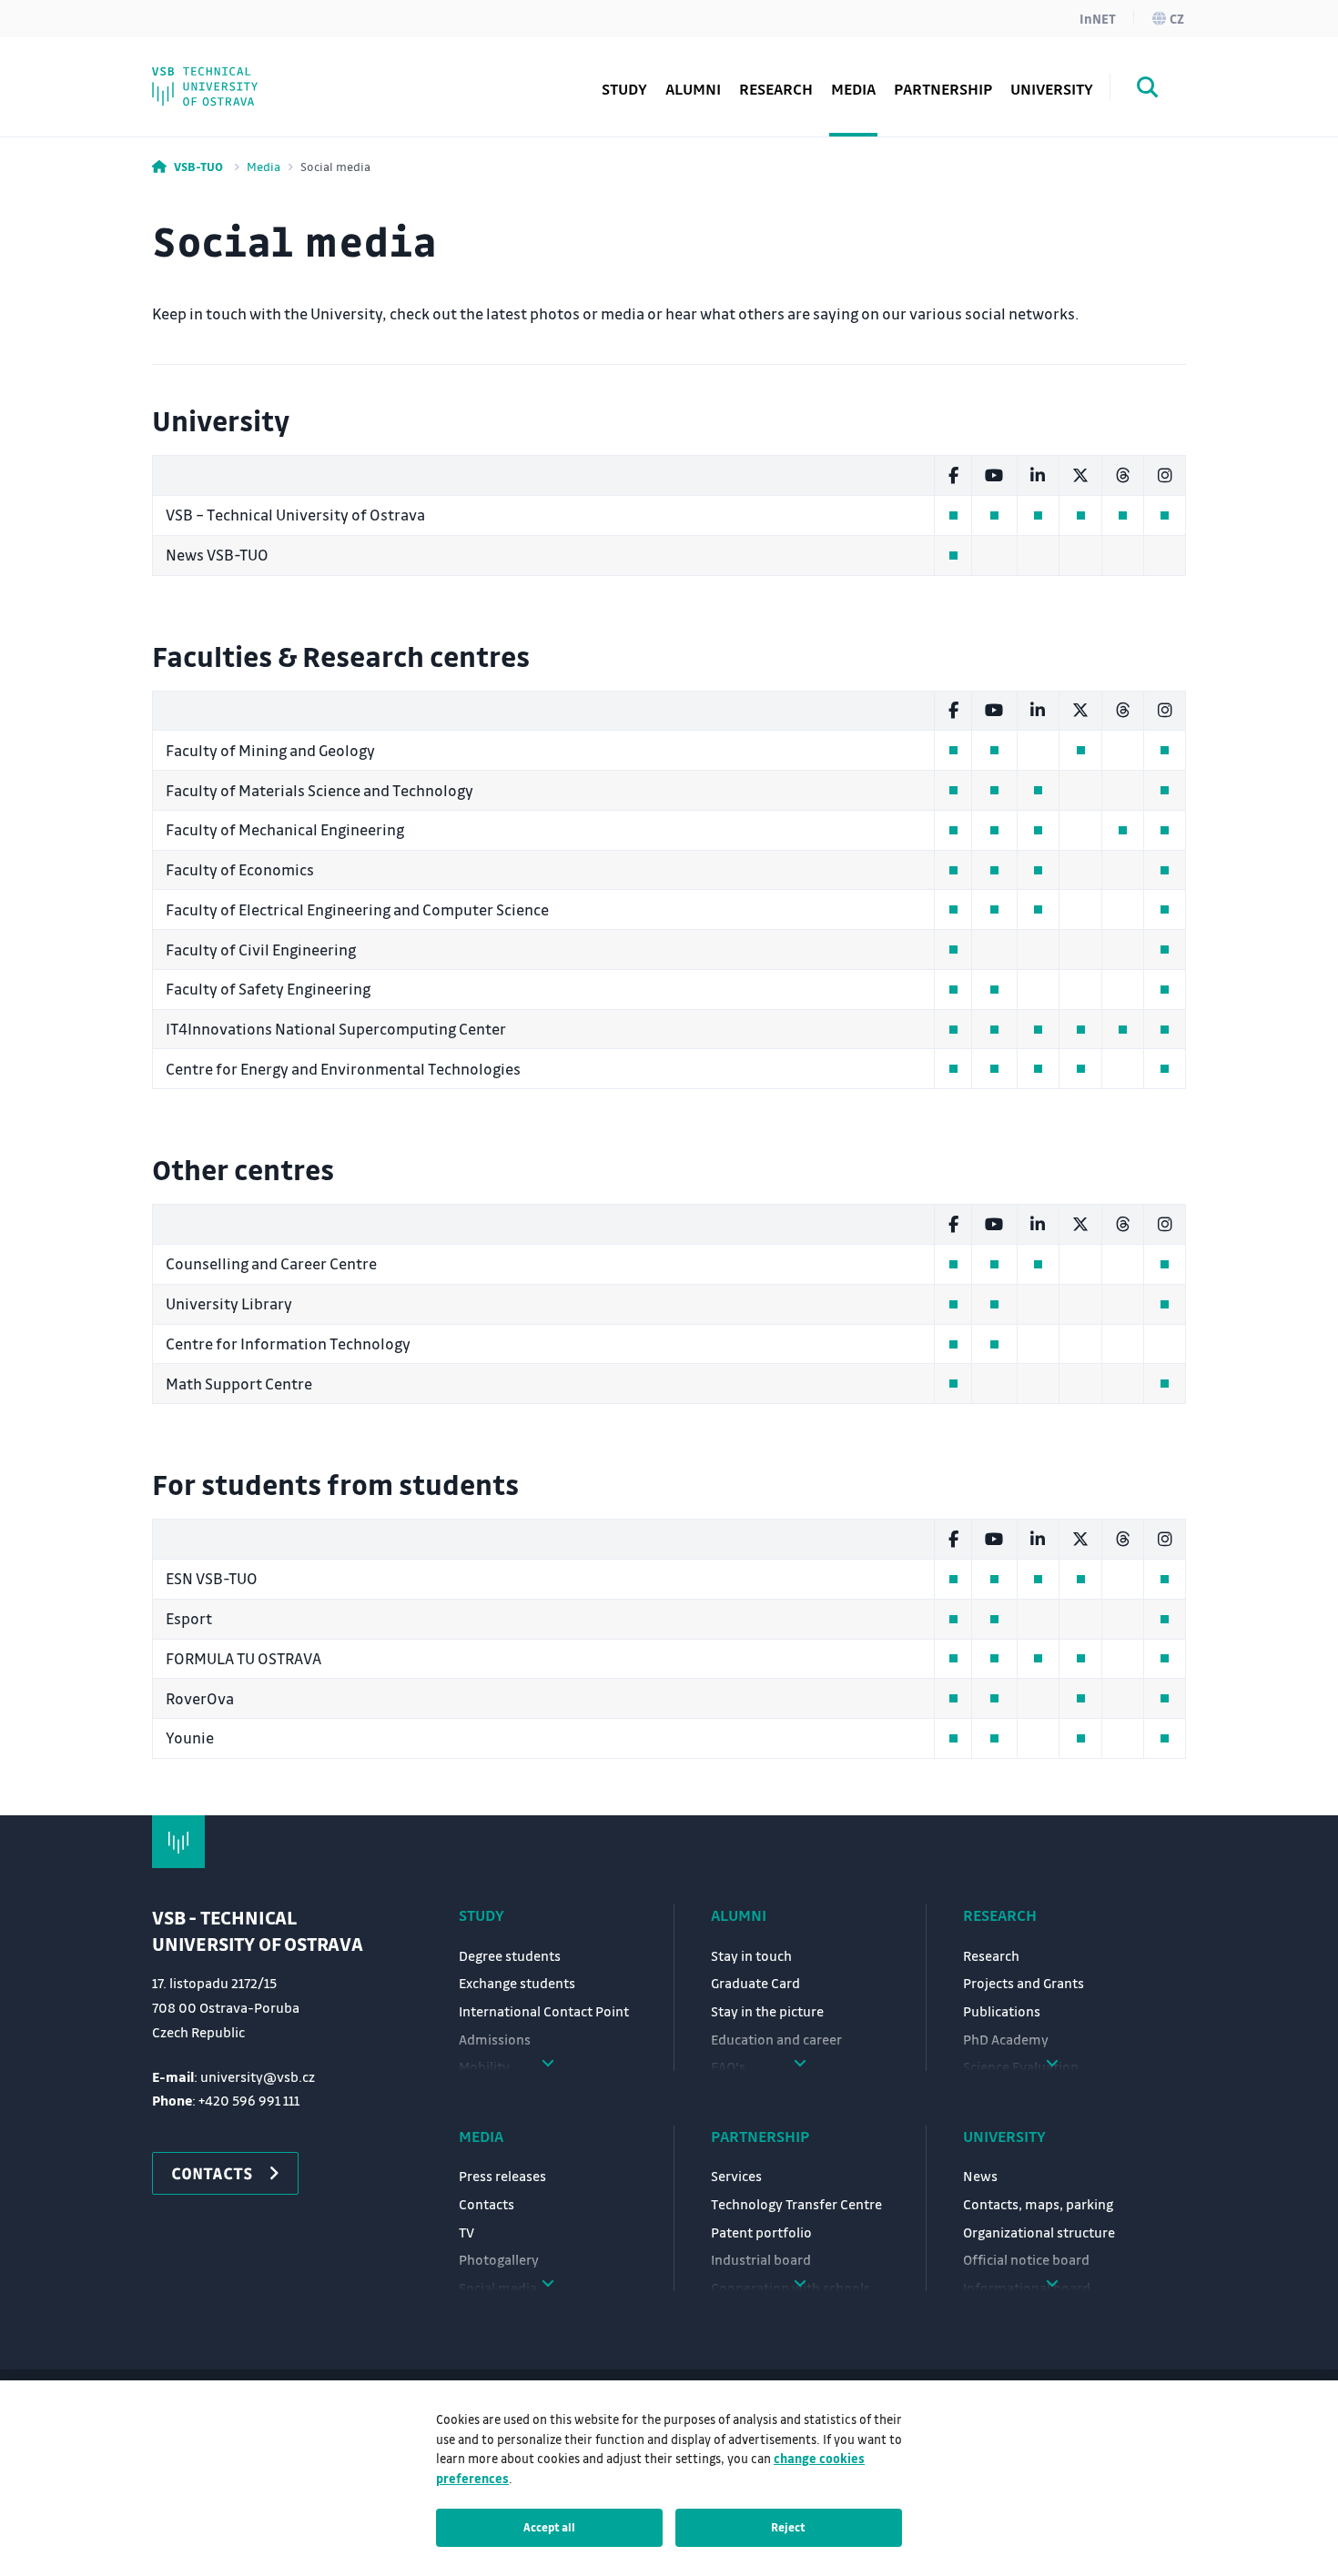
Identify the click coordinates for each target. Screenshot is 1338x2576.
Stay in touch (751, 1955)
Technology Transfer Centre (796, 2204)
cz (1177, 18)
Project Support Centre (269, 77)
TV (466, 2232)
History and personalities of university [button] (286, 63)
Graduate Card (755, 1983)
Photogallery (499, 2259)
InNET (1098, 18)
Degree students (510, 1955)
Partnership (760, 2136)
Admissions (495, 2039)
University (1004, 2136)
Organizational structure (1039, 2232)
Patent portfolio (761, 2232)
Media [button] (853, 89)
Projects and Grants (1024, 1983)
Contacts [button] (212, 2173)
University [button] (1052, 89)
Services (736, 2176)
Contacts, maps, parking (1038, 2204)
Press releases (502, 2176)
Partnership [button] (943, 89)
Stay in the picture (767, 2011)
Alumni (693, 89)
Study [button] (624, 89)
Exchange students (517, 1983)
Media (264, 166)
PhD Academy (236, 77)
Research (776, 89)
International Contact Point (544, 2011)
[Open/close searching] (1148, 90)
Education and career (776, 2039)
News (980, 2176)
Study (481, 1915)
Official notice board (1026, 2259)
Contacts (487, 2204)
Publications (1002, 2011)
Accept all (549, 2527)
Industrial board (761, 2259)
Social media (233, 77)
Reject (788, 2527)
